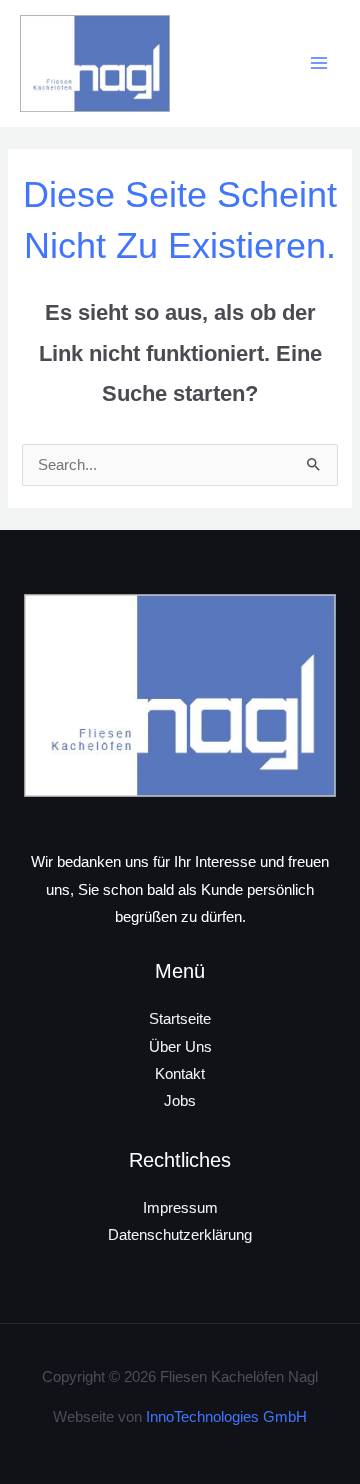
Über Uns (180, 1047)
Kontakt (180, 1074)
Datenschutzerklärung (180, 1235)
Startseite (180, 1019)
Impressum (180, 1208)
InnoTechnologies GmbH (226, 1417)
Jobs (180, 1101)
